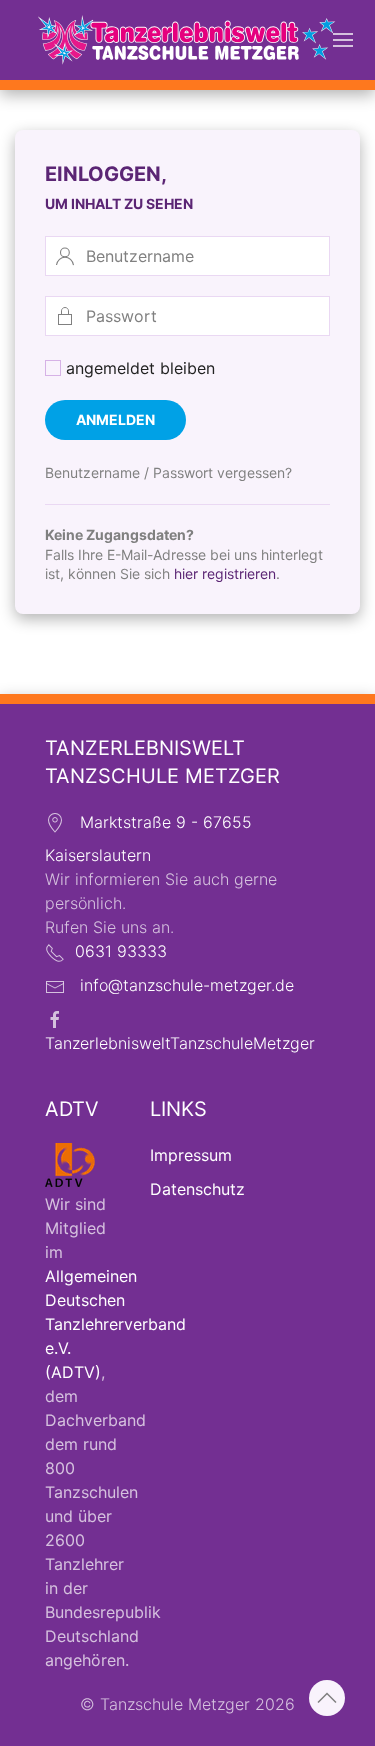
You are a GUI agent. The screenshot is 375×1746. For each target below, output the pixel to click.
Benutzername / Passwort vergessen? (168, 472)
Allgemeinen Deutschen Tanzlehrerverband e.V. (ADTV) (115, 1324)
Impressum (191, 1155)
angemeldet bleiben (138, 368)
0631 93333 (121, 951)
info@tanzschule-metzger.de (187, 985)
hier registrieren (225, 573)
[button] (343, 40)
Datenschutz (197, 1189)
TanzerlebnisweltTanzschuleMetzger (180, 1043)
